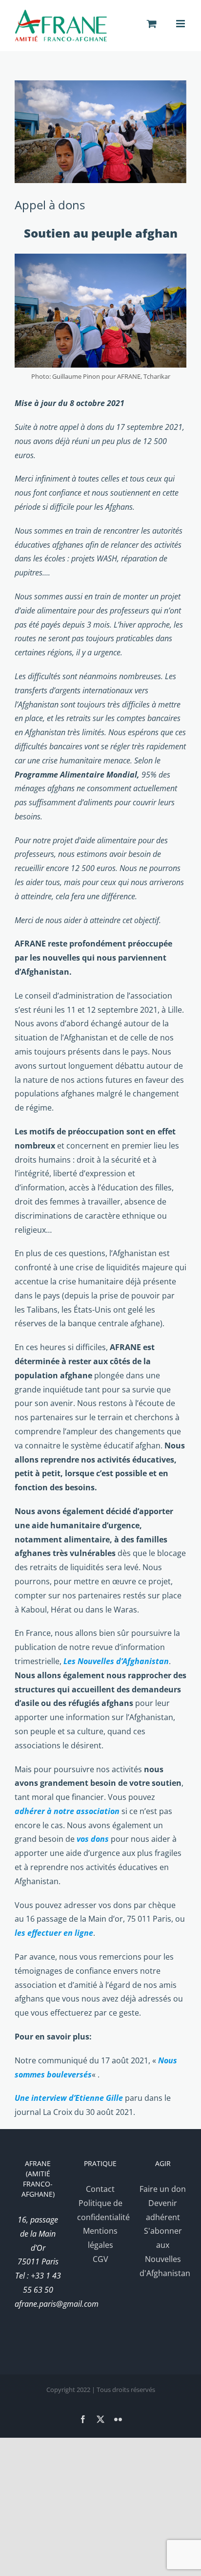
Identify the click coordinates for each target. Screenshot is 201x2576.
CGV (100, 2259)
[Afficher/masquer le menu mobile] (181, 24)
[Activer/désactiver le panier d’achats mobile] (152, 24)
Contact (100, 2189)
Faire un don (163, 2189)
